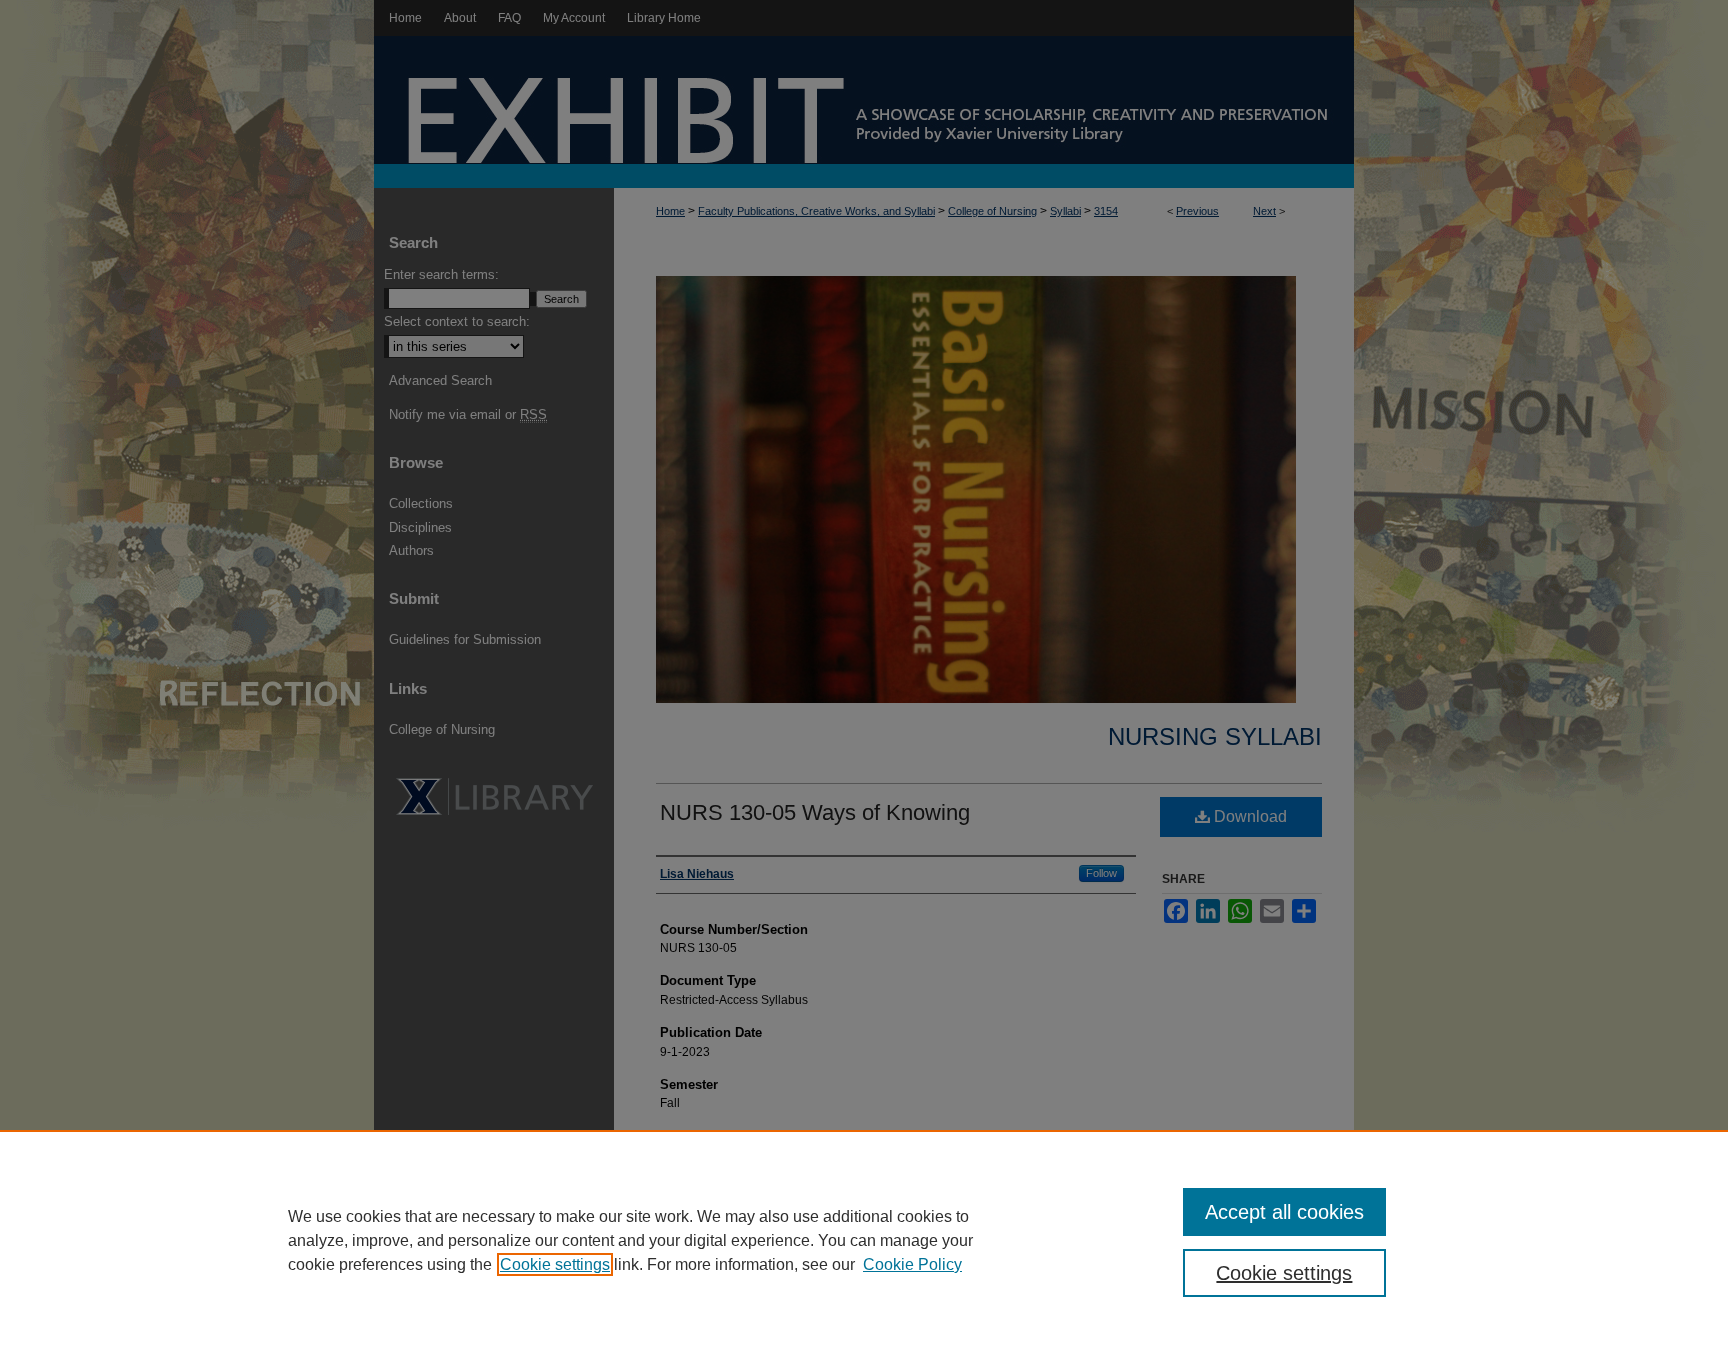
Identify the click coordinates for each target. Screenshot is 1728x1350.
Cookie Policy (912, 1264)
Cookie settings (555, 1264)
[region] (864, 1240)
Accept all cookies (1284, 1212)
